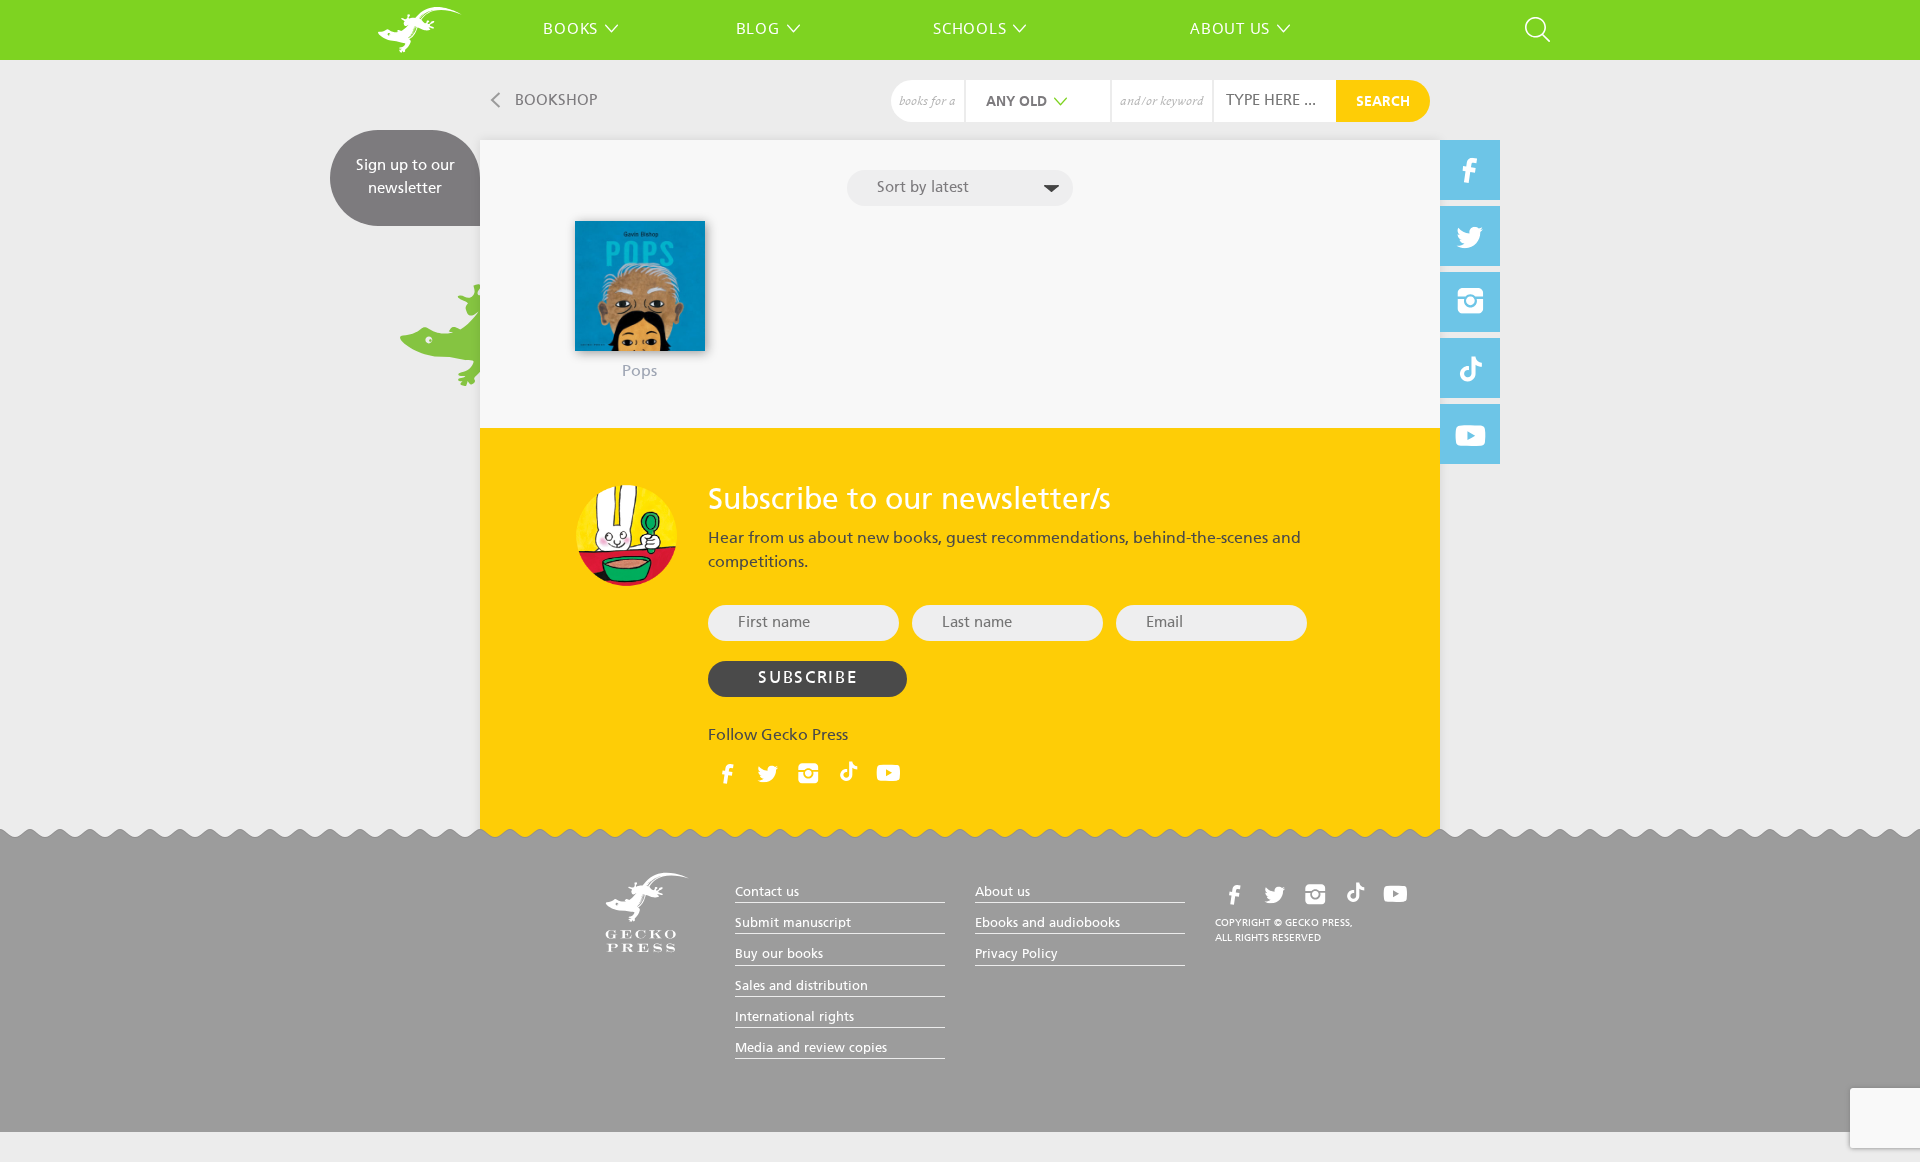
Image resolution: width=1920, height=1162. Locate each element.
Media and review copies (811, 1048)
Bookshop (556, 100)
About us (1230, 28)
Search (1383, 102)
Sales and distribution (801, 986)
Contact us (767, 892)
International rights (794, 1017)
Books (570, 28)
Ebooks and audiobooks (1047, 923)
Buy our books (779, 954)
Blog (758, 28)
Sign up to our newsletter (405, 177)
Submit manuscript (793, 923)
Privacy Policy (1016, 954)
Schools (969, 28)
